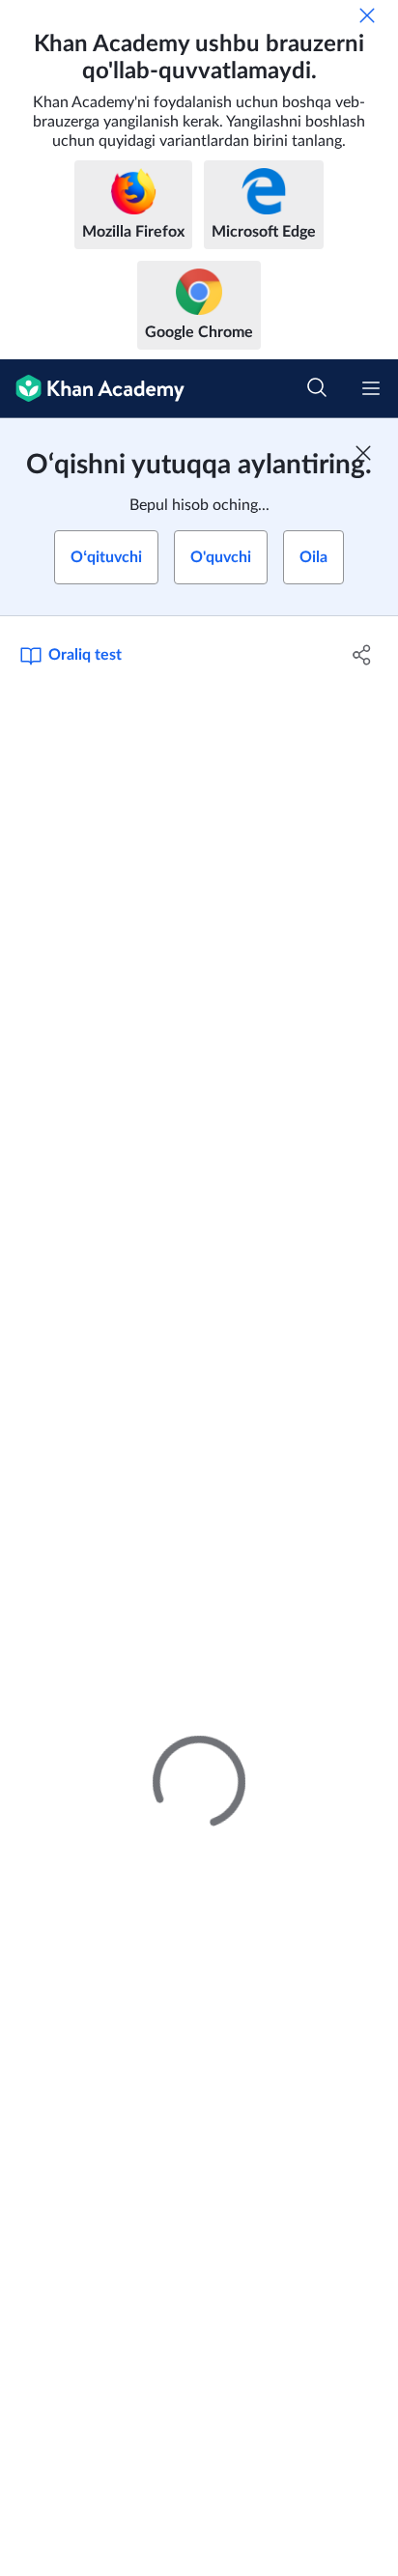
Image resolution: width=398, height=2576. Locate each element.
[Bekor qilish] (367, 15)
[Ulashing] (362, 655)
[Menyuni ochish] (371, 388)
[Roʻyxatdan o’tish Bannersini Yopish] (363, 453)
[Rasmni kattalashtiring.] (199, 805)
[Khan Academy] (92, 389)
